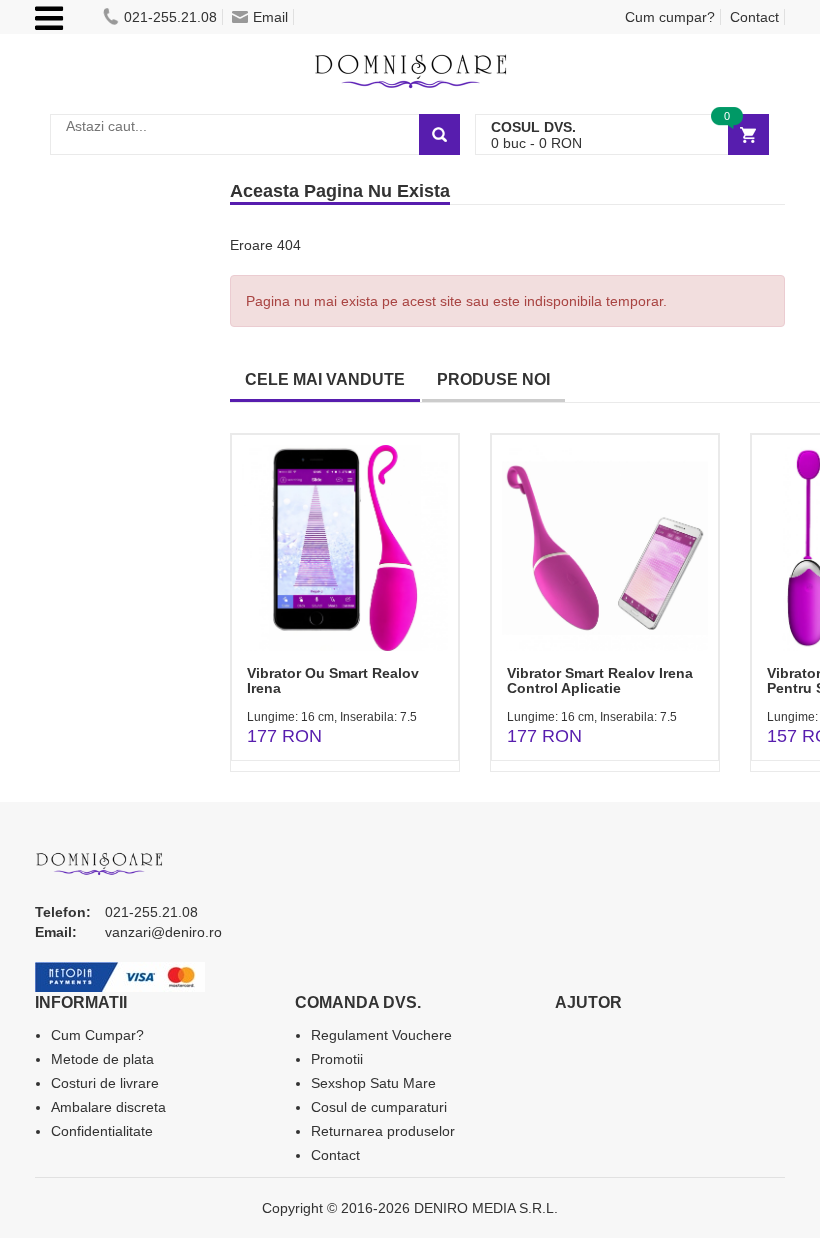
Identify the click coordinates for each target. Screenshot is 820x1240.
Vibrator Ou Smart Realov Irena (333, 680)
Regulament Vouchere (381, 1035)
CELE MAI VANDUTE (325, 379)
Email (270, 17)
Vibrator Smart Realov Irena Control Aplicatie (600, 680)
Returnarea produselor (383, 1131)
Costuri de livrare (105, 1083)
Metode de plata (102, 1059)
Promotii (337, 1059)
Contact (754, 17)
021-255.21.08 (170, 17)
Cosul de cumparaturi (379, 1107)
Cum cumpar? (670, 17)
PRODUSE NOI (493, 379)
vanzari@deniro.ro (163, 932)
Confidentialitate (102, 1131)
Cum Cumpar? (97, 1035)
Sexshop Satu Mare (373, 1083)
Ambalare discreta (108, 1107)
